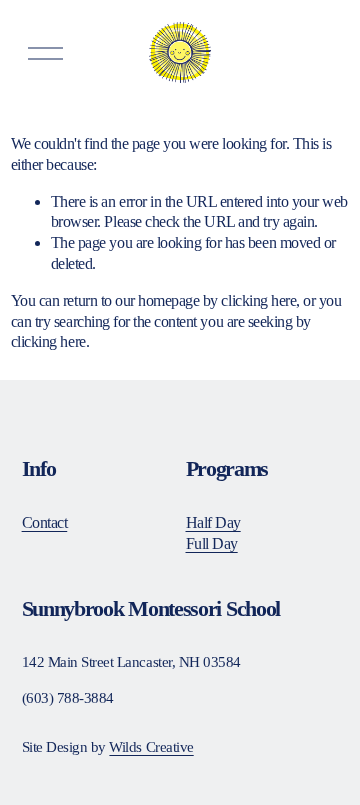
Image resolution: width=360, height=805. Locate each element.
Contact (45, 522)
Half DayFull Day (213, 533)
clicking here (258, 300)
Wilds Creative (151, 747)
